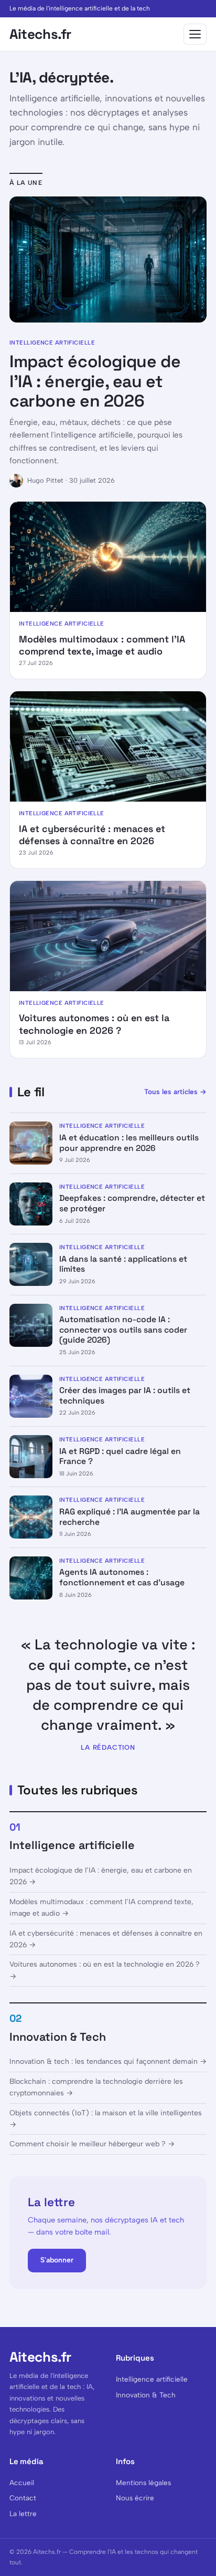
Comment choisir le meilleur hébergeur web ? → (92, 2144)
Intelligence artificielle (72, 1845)
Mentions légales (143, 2482)
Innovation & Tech (58, 2037)
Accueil (22, 2482)
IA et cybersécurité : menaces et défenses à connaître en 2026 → (106, 1939)
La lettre (23, 2513)
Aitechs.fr (40, 34)
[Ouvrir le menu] (195, 34)
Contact (23, 2498)
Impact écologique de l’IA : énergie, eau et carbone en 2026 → (101, 1876)
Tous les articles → (175, 1092)
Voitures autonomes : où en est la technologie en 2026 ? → (105, 1970)
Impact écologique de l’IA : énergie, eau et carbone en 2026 (95, 381)
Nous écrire (135, 2498)
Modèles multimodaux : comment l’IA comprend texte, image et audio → (101, 1908)
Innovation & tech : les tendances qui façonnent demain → (108, 2061)
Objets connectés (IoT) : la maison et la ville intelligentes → (106, 2119)
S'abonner (57, 2260)
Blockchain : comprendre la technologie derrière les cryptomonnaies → (96, 2087)
